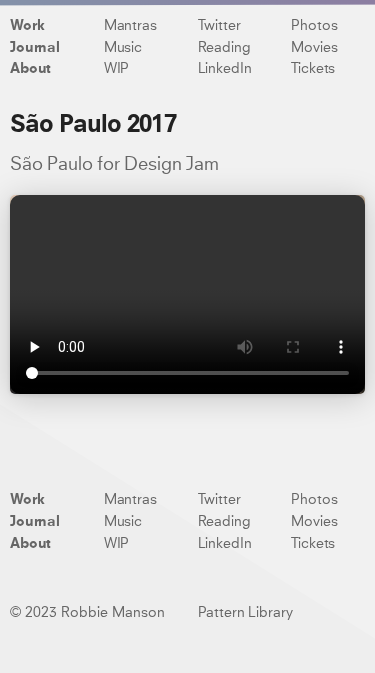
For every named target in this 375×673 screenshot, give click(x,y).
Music (123, 48)
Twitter (219, 26)
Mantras (130, 26)
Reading (224, 48)
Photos (314, 26)
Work (27, 26)
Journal (35, 48)
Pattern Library (245, 613)
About (30, 69)
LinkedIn (225, 69)
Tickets (313, 69)
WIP (117, 69)
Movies (314, 48)
